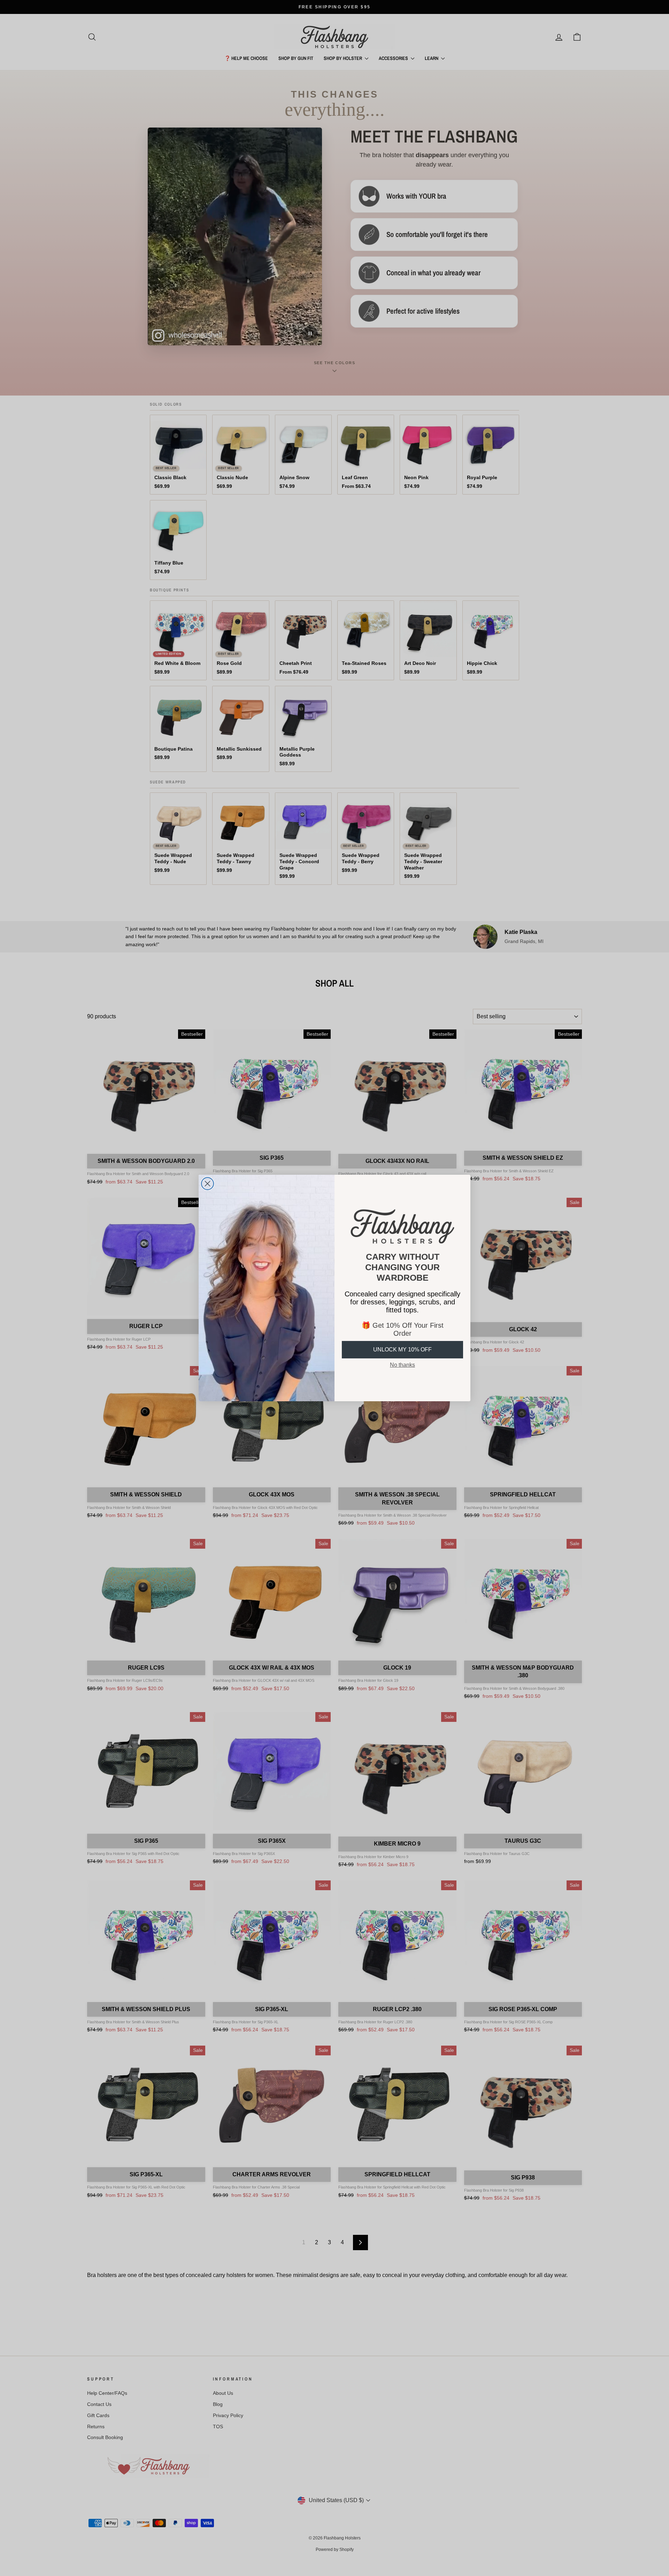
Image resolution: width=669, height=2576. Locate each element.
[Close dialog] (207, 1184)
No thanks (402, 1365)
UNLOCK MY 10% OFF (402, 1350)
